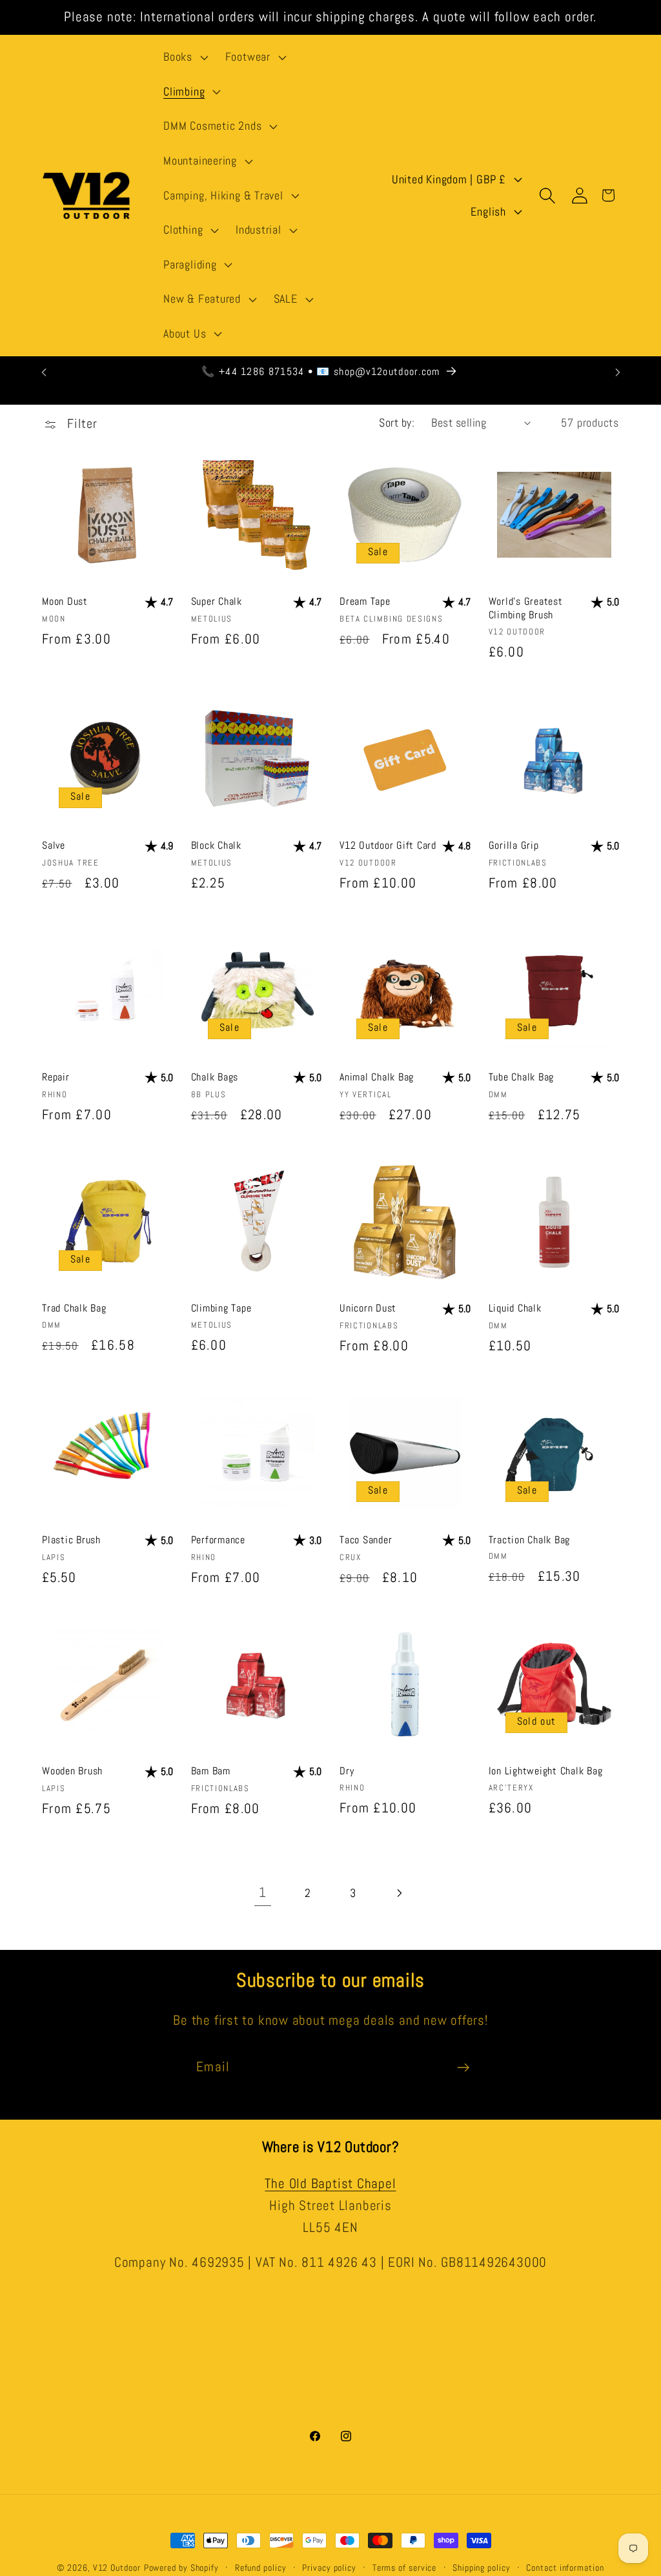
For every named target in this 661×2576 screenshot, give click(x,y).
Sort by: (397, 422)
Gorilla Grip (514, 845)
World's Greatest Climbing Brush (526, 608)
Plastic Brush (71, 1540)
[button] (184, 57)
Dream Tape (365, 601)
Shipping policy (482, 2568)
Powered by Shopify (181, 2568)
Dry (347, 1771)
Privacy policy (329, 2568)
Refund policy (261, 2568)
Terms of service (405, 2568)
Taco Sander (366, 1540)
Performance (218, 1540)
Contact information (565, 2568)
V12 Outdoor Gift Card (388, 845)
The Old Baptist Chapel (330, 2184)
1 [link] (263, 1892)
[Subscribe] (463, 2068)
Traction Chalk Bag (530, 1540)
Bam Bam (211, 1771)
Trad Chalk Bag (74, 1308)
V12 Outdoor (117, 2568)
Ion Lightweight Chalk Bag (546, 1771)
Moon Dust (65, 601)
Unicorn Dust (368, 1308)
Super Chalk (217, 601)
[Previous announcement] (44, 372)
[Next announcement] (618, 372)
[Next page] (399, 1893)
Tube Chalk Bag (522, 1077)
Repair (56, 1077)
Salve (54, 845)
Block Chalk (216, 845)
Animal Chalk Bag (377, 1077)
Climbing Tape (221, 1308)
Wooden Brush (72, 1771)
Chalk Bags (215, 1077)
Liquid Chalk (515, 1308)
